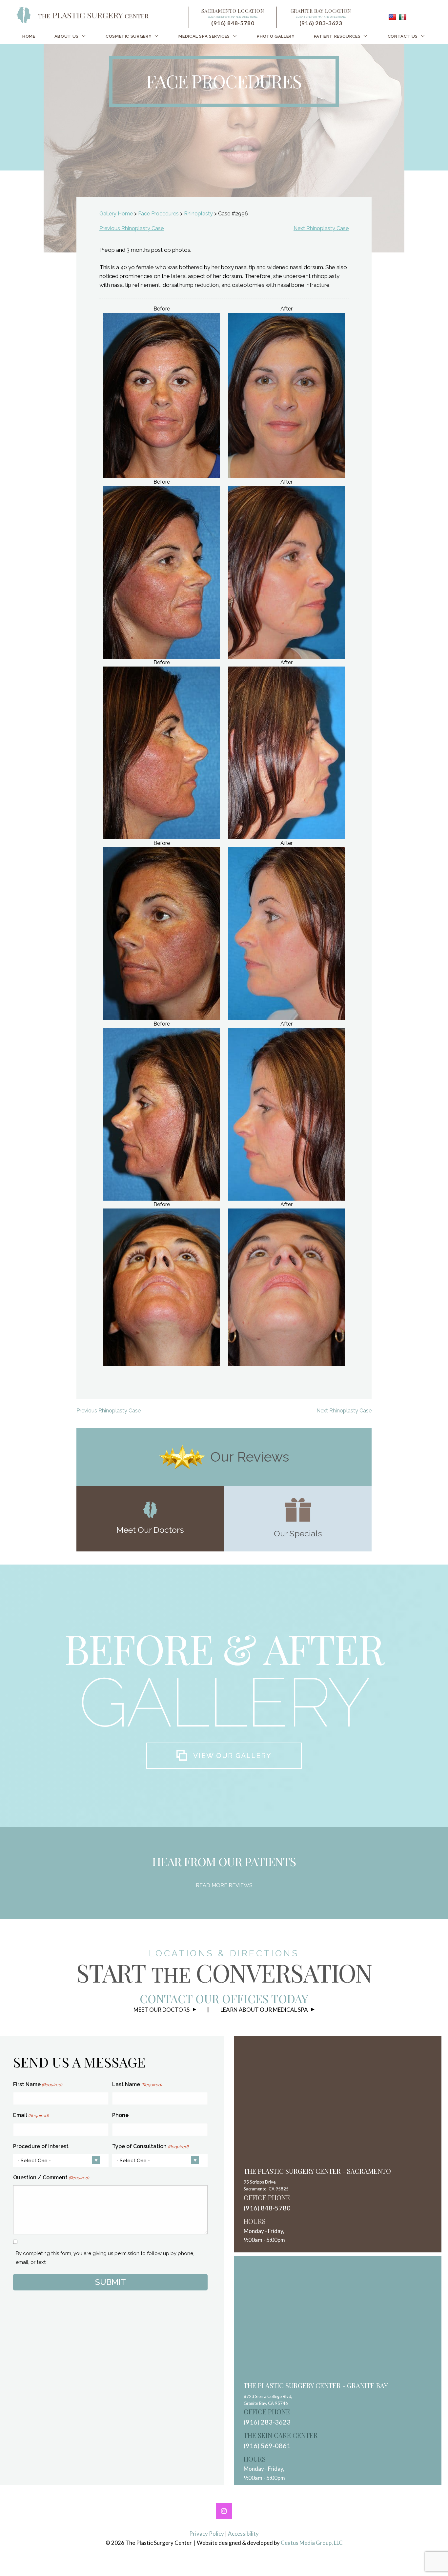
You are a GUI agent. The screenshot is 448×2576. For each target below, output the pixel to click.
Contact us (403, 36)
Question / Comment (51, 2177)
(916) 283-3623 (321, 23)
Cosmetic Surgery (129, 36)
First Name (38, 2084)
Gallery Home (116, 214)
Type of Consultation (150, 2146)
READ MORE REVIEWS (224, 1885)
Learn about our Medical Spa (264, 2010)
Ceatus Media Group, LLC (312, 2543)
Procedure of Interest (41, 2146)
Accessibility (243, 2534)
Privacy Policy (207, 2534)
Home (29, 36)
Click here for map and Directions (233, 17)
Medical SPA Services (204, 36)
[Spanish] (403, 17)
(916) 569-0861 (267, 2446)
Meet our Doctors (162, 2010)
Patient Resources (337, 36)
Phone (120, 2115)
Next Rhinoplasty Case (321, 228)
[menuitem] (29, 36)
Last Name (137, 2084)
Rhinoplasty (198, 214)
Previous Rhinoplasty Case (132, 228)
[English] (392, 17)
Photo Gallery (276, 36)
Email (31, 2115)
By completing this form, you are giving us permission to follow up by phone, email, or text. (105, 2258)
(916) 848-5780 (233, 23)
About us (67, 36)
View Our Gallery (232, 1756)
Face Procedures (158, 214)
